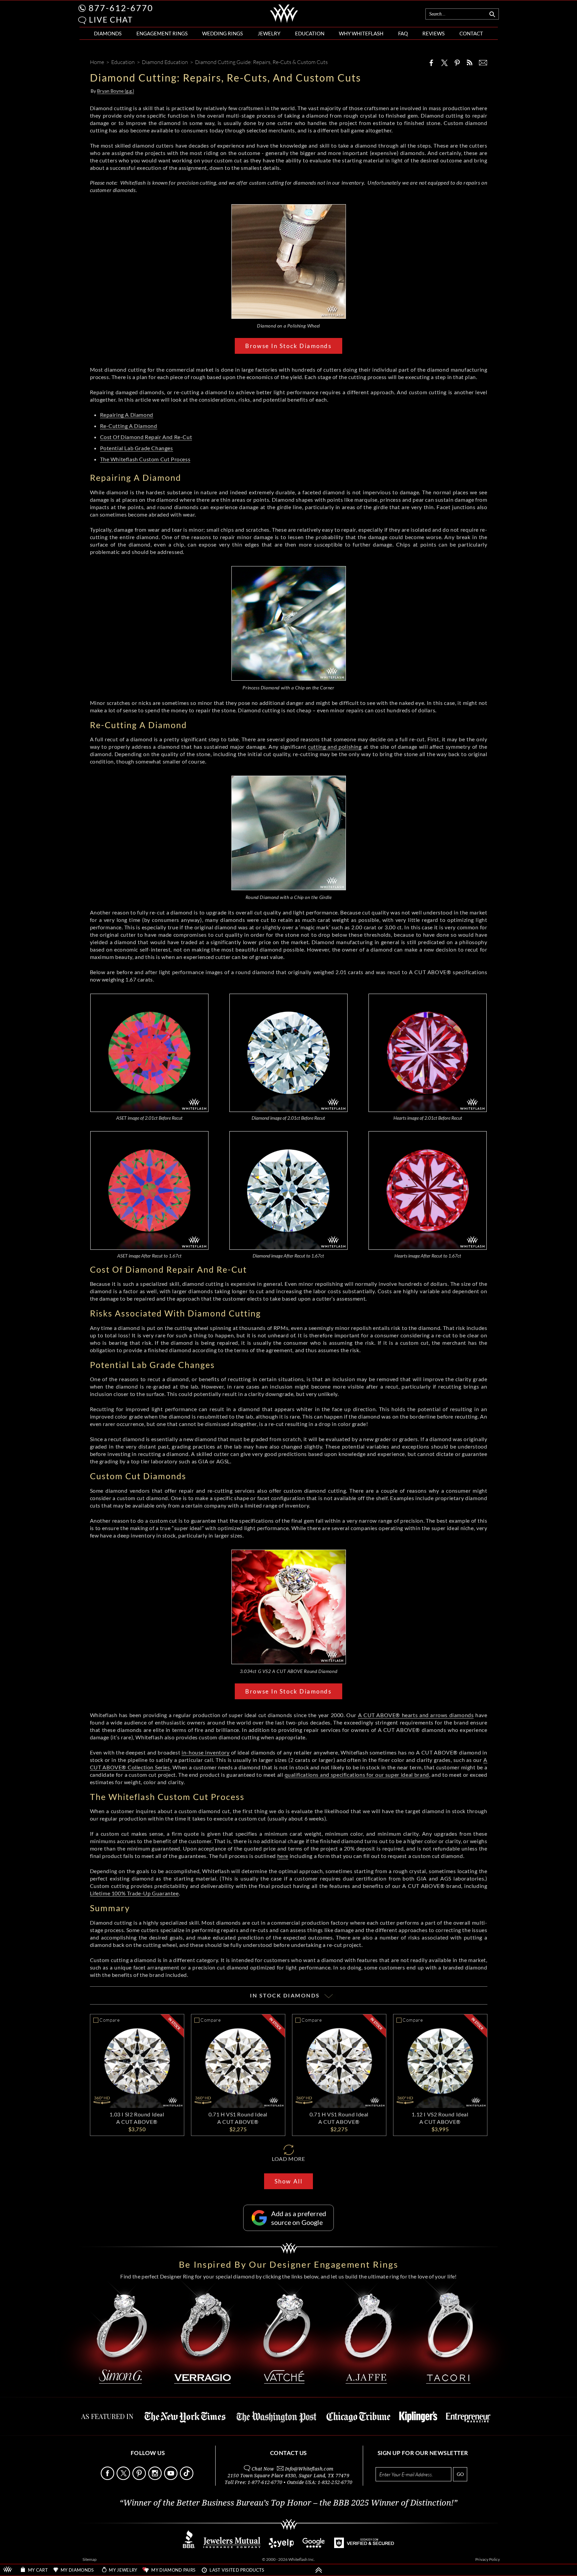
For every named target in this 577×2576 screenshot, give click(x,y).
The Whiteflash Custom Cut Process (145, 459)
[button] (82, 20)
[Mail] (483, 63)
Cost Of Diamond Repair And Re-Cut (146, 437)
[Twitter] (445, 63)
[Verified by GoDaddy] (364, 2546)
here (283, 1856)
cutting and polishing (335, 747)
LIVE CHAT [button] (111, 20)
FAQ (403, 33)
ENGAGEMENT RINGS (162, 33)
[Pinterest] (457, 63)
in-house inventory (205, 1752)
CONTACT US (288, 2453)
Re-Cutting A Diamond (129, 426)
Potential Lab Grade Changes (137, 448)
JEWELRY (269, 33)
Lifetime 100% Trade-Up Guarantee (134, 1893)
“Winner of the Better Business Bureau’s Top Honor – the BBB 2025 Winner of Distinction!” (288, 2503)
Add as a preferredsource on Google (299, 2218)
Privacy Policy (488, 2559)
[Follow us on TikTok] (187, 2478)
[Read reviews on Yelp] (281, 2546)
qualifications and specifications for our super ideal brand (357, 1775)
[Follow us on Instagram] (156, 2478)
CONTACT (471, 33)
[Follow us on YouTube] (171, 2478)
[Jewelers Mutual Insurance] (232, 2546)
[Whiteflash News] (470, 63)
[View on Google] (314, 2546)
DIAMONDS (108, 33)
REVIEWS (434, 33)
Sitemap (90, 2559)
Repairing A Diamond (127, 415)
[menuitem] (108, 34)
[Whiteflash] (284, 22)
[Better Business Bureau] (189, 2546)
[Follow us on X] (124, 2478)
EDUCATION (310, 33)
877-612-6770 (121, 8)
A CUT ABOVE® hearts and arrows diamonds (416, 1715)
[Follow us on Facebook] (108, 2478)
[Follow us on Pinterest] (140, 2478)
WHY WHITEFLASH (361, 33)
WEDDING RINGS (222, 33)
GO (460, 2474)
